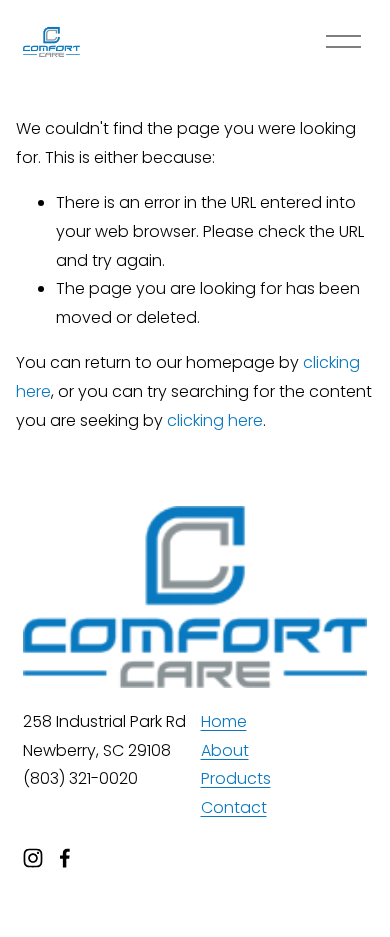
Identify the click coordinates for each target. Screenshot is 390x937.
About (225, 750)
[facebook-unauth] (65, 858)
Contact (234, 807)
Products (236, 778)
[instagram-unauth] (33, 858)
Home (224, 721)
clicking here (215, 420)
